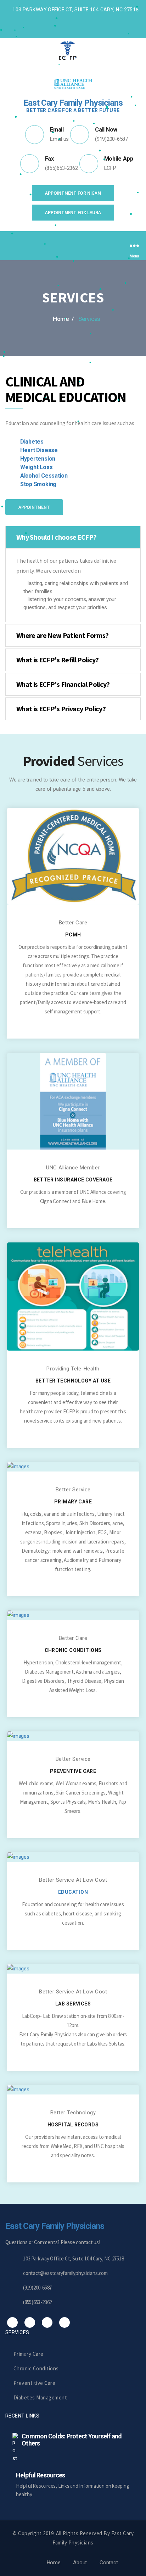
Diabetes (32, 442)
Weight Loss (36, 467)
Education (73, 1892)
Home (54, 2563)
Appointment (34, 507)
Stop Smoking (38, 484)
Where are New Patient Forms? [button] (62, 635)
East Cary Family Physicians (55, 2226)
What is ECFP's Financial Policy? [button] (63, 684)
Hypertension (38, 459)
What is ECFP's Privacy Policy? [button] (61, 709)
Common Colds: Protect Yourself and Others (72, 2440)
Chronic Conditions (36, 2368)
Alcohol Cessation (44, 476)
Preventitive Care (34, 2383)
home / (63, 319)
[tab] (73, 537)
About (80, 2563)
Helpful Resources (40, 2475)
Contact (109, 2563)
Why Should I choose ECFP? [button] (56, 537)
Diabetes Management (40, 2397)
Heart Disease (39, 450)
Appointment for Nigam (73, 193)
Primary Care (29, 2354)
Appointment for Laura (73, 212)
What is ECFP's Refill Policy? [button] (58, 660)
